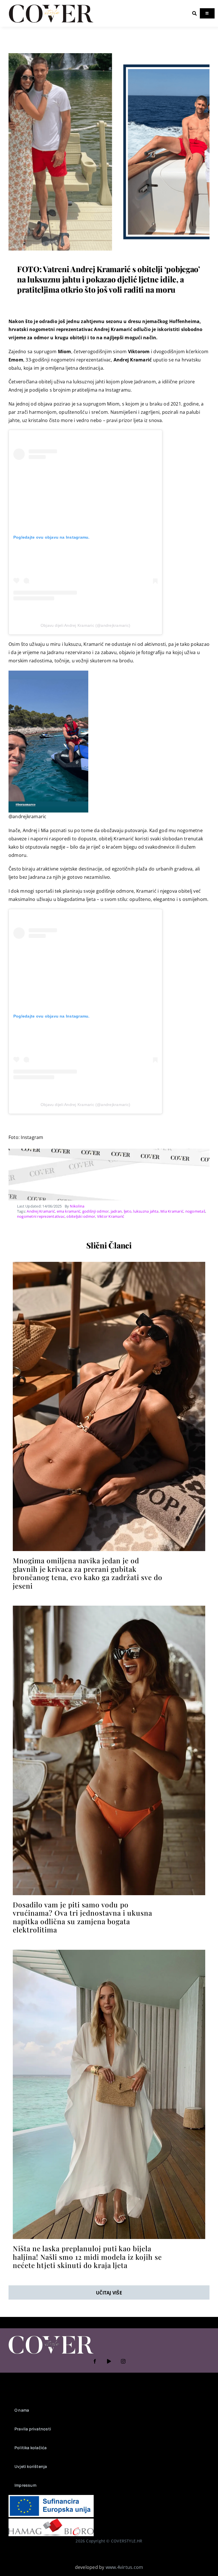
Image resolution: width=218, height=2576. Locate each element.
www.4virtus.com (124, 2567)
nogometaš (195, 1211)
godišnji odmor (96, 1211)
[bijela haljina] (109, 1952)
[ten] (109, 1264)
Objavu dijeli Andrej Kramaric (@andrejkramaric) (85, 625)
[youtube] (109, 2361)
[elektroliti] (109, 1608)
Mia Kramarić (172, 1211)
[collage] (109, 53)
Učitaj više (109, 2293)
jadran (116, 1211)
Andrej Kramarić (41, 1211)
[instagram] (123, 2361)
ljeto (128, 1211)
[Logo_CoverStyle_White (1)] (51, 2336)
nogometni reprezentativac (41, 1216)
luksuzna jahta (146, 1211)
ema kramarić (69, 1211)
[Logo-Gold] (51, 5)
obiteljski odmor (81, 1216)
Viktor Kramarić (111, 1216)
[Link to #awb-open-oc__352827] (194, 13)
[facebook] (95, 2361)
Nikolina (77, 1206)
